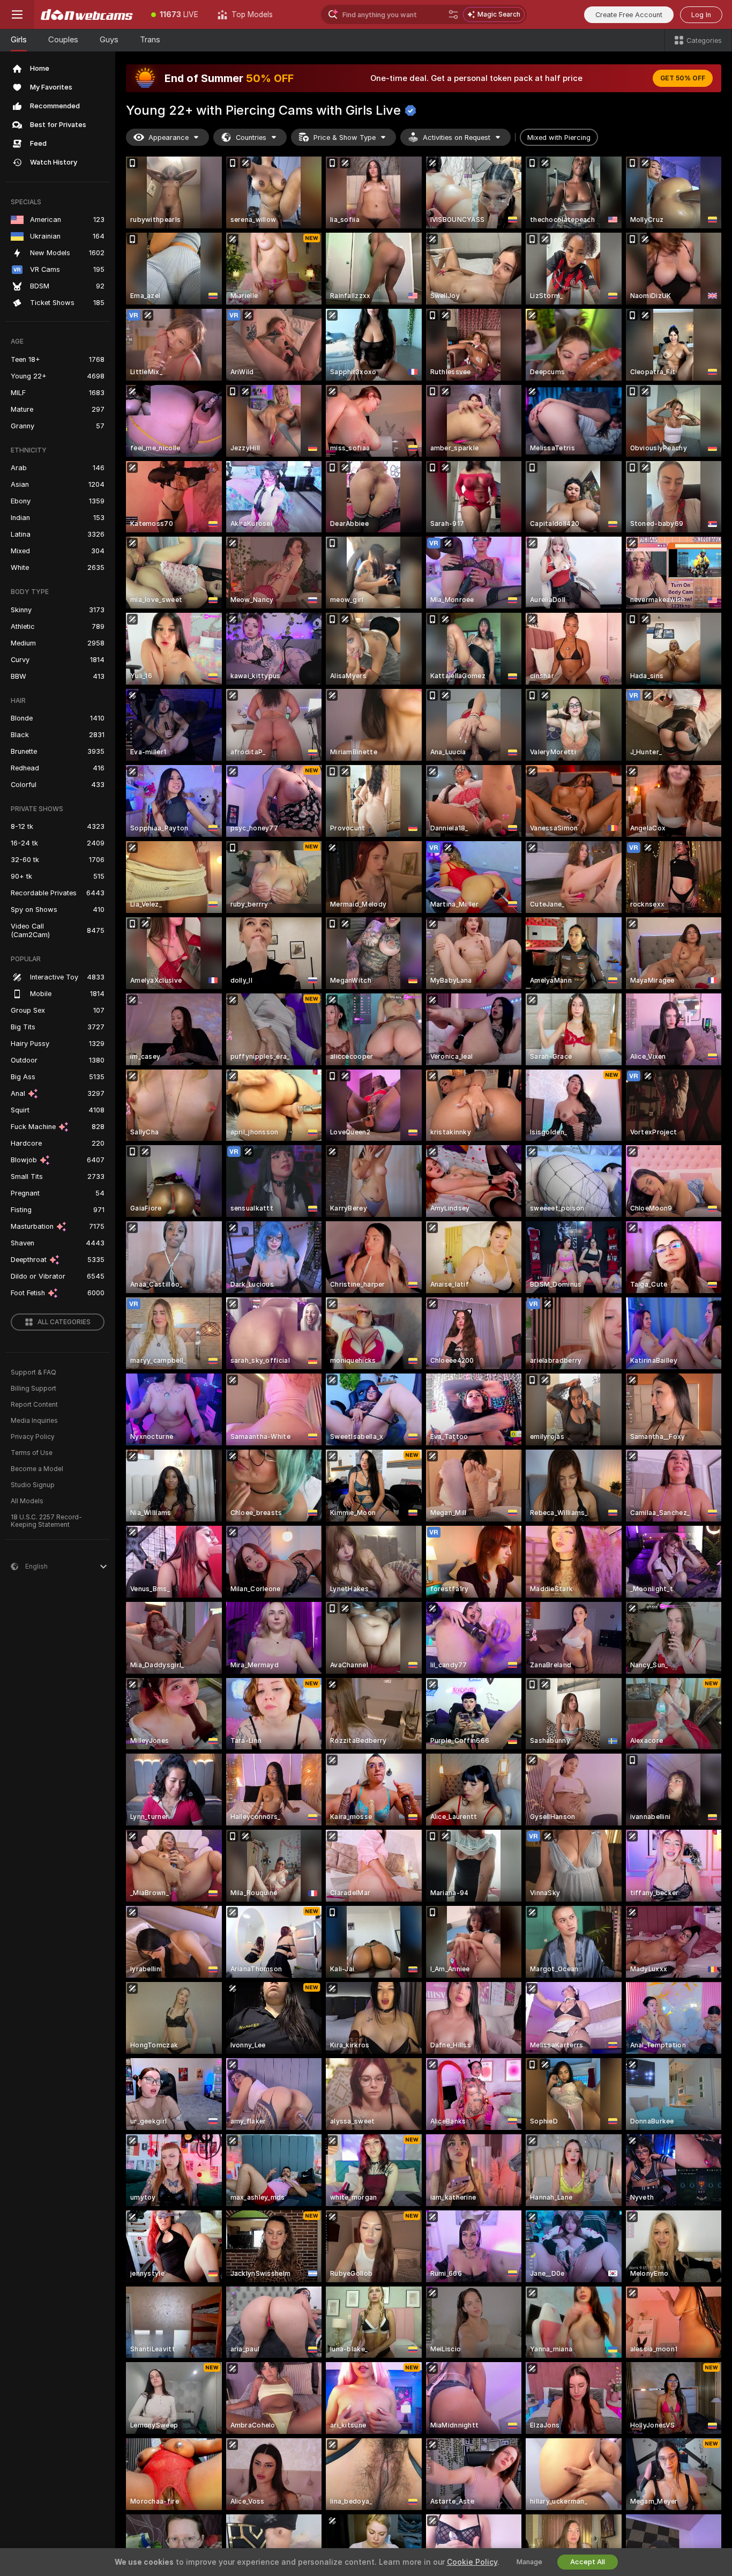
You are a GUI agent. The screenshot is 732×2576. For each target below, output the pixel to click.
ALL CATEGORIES (64, 1322)
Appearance (169, 138)
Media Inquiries (34, 1421)
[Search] (453, 14)
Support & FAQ (33, 1372)
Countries (251, 138)
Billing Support (33, 1389)
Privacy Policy (33, 1437)
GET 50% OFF (683, 78)
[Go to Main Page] (88, 14)
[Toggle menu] (17, 14)
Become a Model (37, 1469)
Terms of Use (32, 1453)
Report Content (34, 1405)
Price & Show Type (345, 138)
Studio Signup (33, 1485)
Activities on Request (457, 138)
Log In (701, 15)
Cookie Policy (472, 2562)
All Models (27, 1501)
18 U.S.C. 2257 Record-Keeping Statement (46, 1521)
